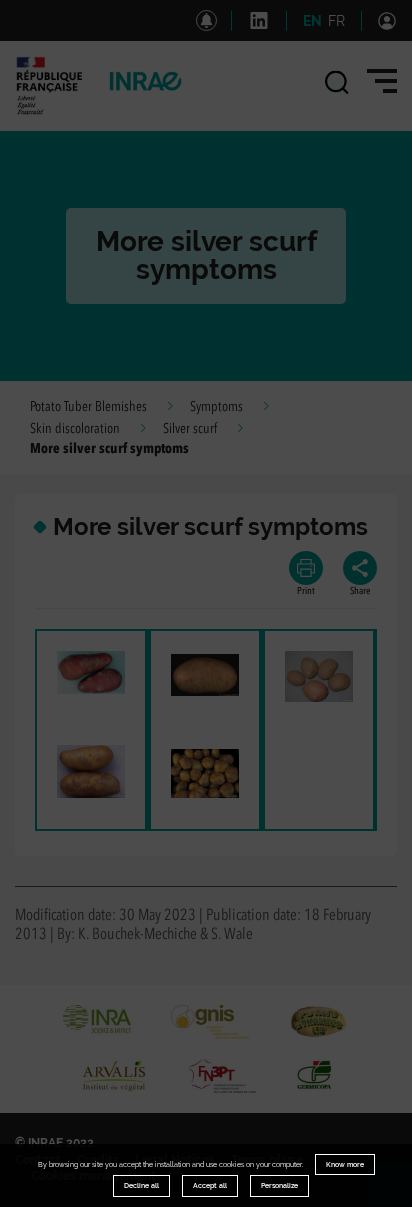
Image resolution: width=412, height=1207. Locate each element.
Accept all (210, 1185)
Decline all (141, 1185)
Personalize (279, 1185)
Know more (345, 1164)
